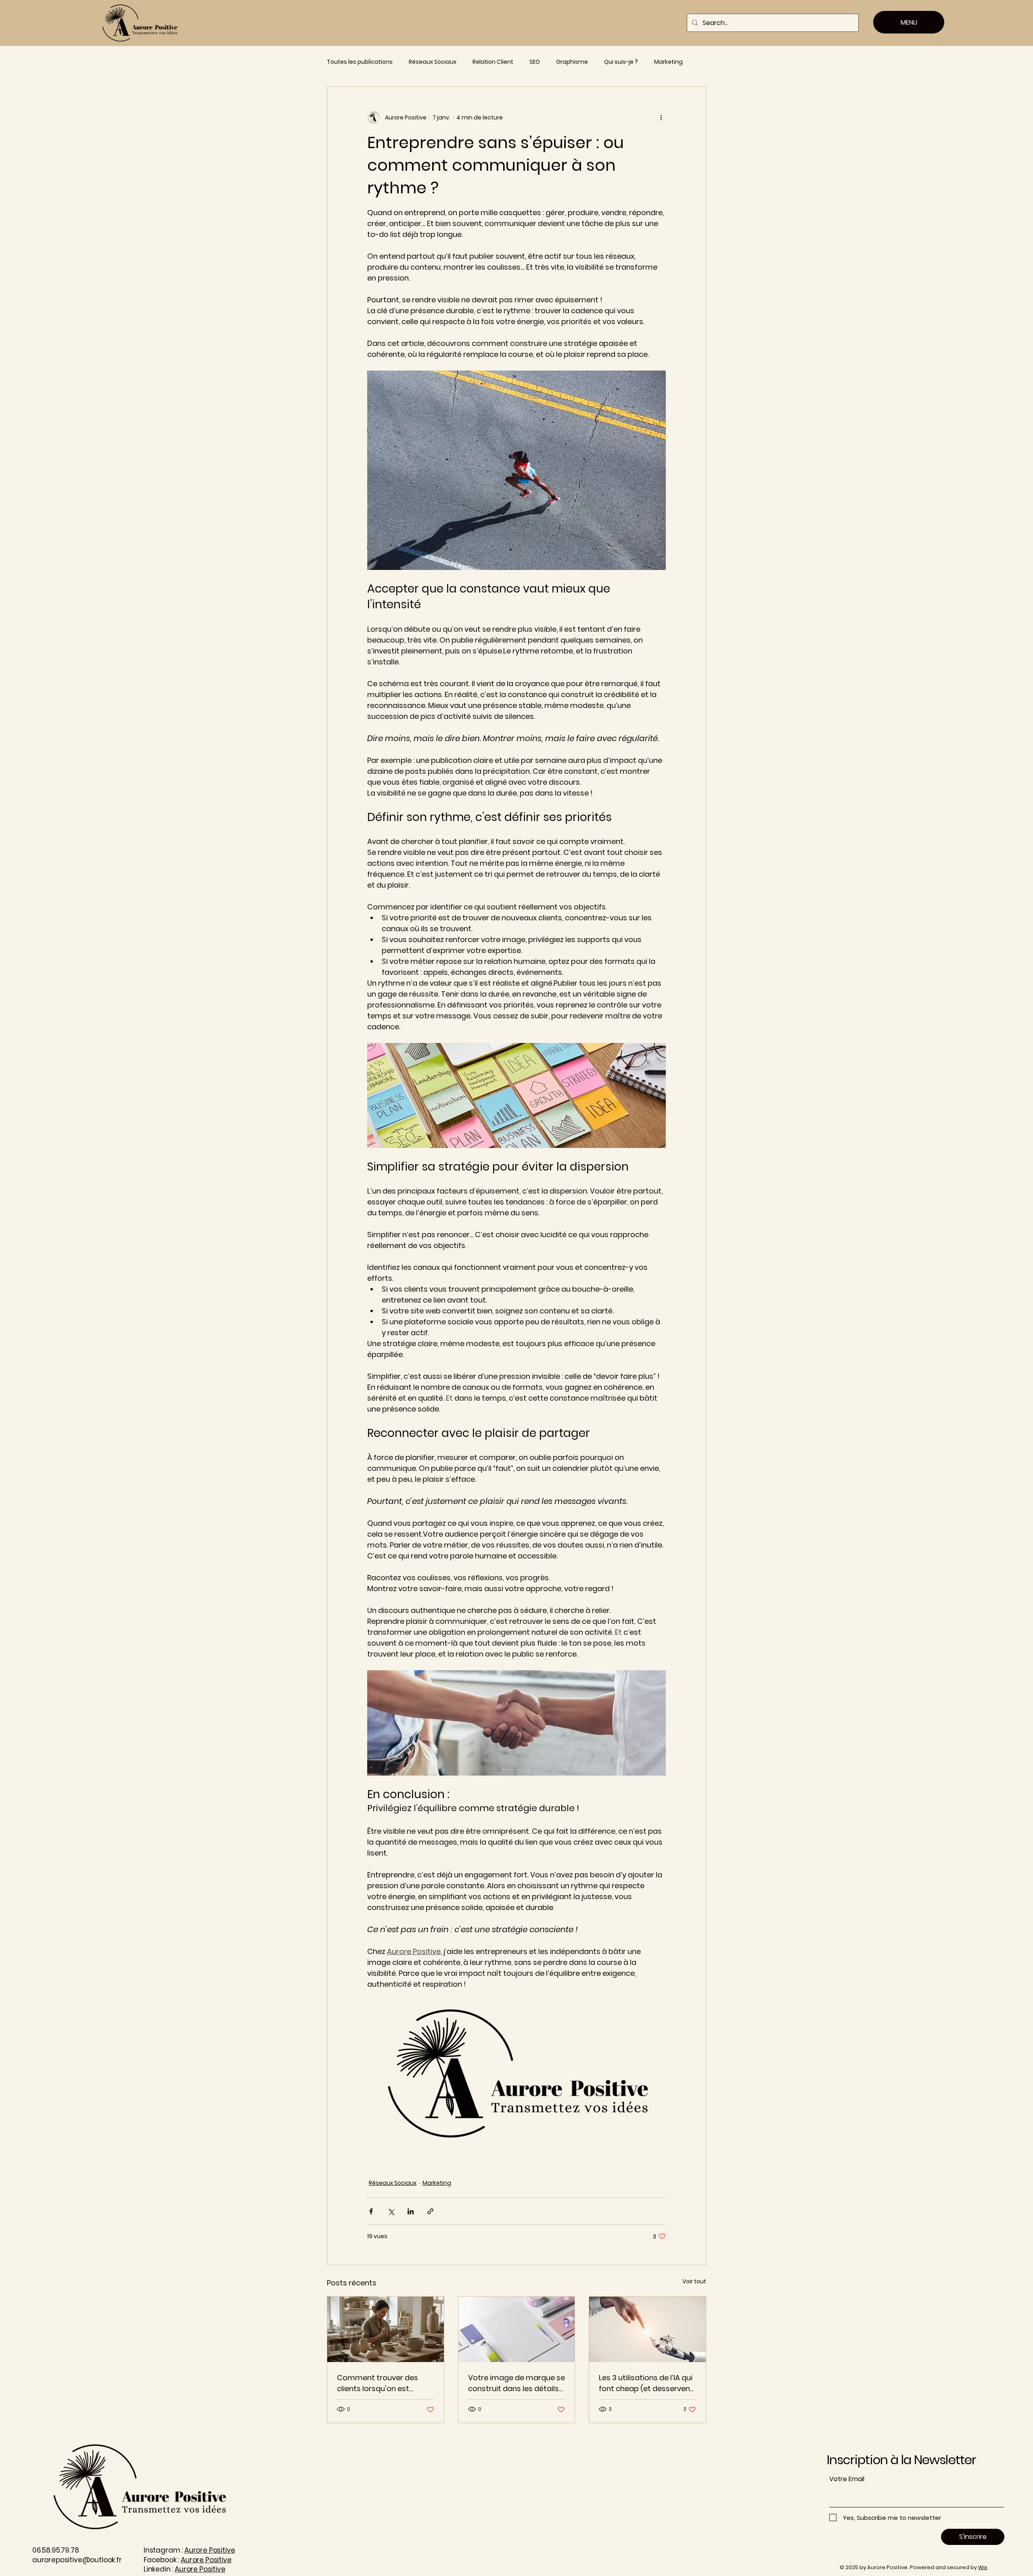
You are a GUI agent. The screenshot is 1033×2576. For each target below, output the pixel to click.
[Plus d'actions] (661, 117)
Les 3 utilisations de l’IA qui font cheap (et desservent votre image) (646, 2383)
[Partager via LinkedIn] (411, 2211)
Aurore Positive (210, 2550)
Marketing (668, 62)
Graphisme (572, 62)
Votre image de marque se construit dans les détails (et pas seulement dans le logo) (516, 2383)
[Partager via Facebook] (371, 2211)
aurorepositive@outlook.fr (77, 2560)
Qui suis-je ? (621, 62)
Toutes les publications (360, 62)
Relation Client (493, 62)
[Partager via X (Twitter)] (391, 2211)
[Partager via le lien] (430, 2211)
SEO (535, 62)
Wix (983, 2567)
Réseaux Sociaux (433, 62)
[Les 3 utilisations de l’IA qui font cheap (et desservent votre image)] (647, 2329)
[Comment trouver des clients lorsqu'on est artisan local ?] (386, 2329)
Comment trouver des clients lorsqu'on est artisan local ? (377, 2383)
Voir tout (694, 2281)
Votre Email (847, 2479)
